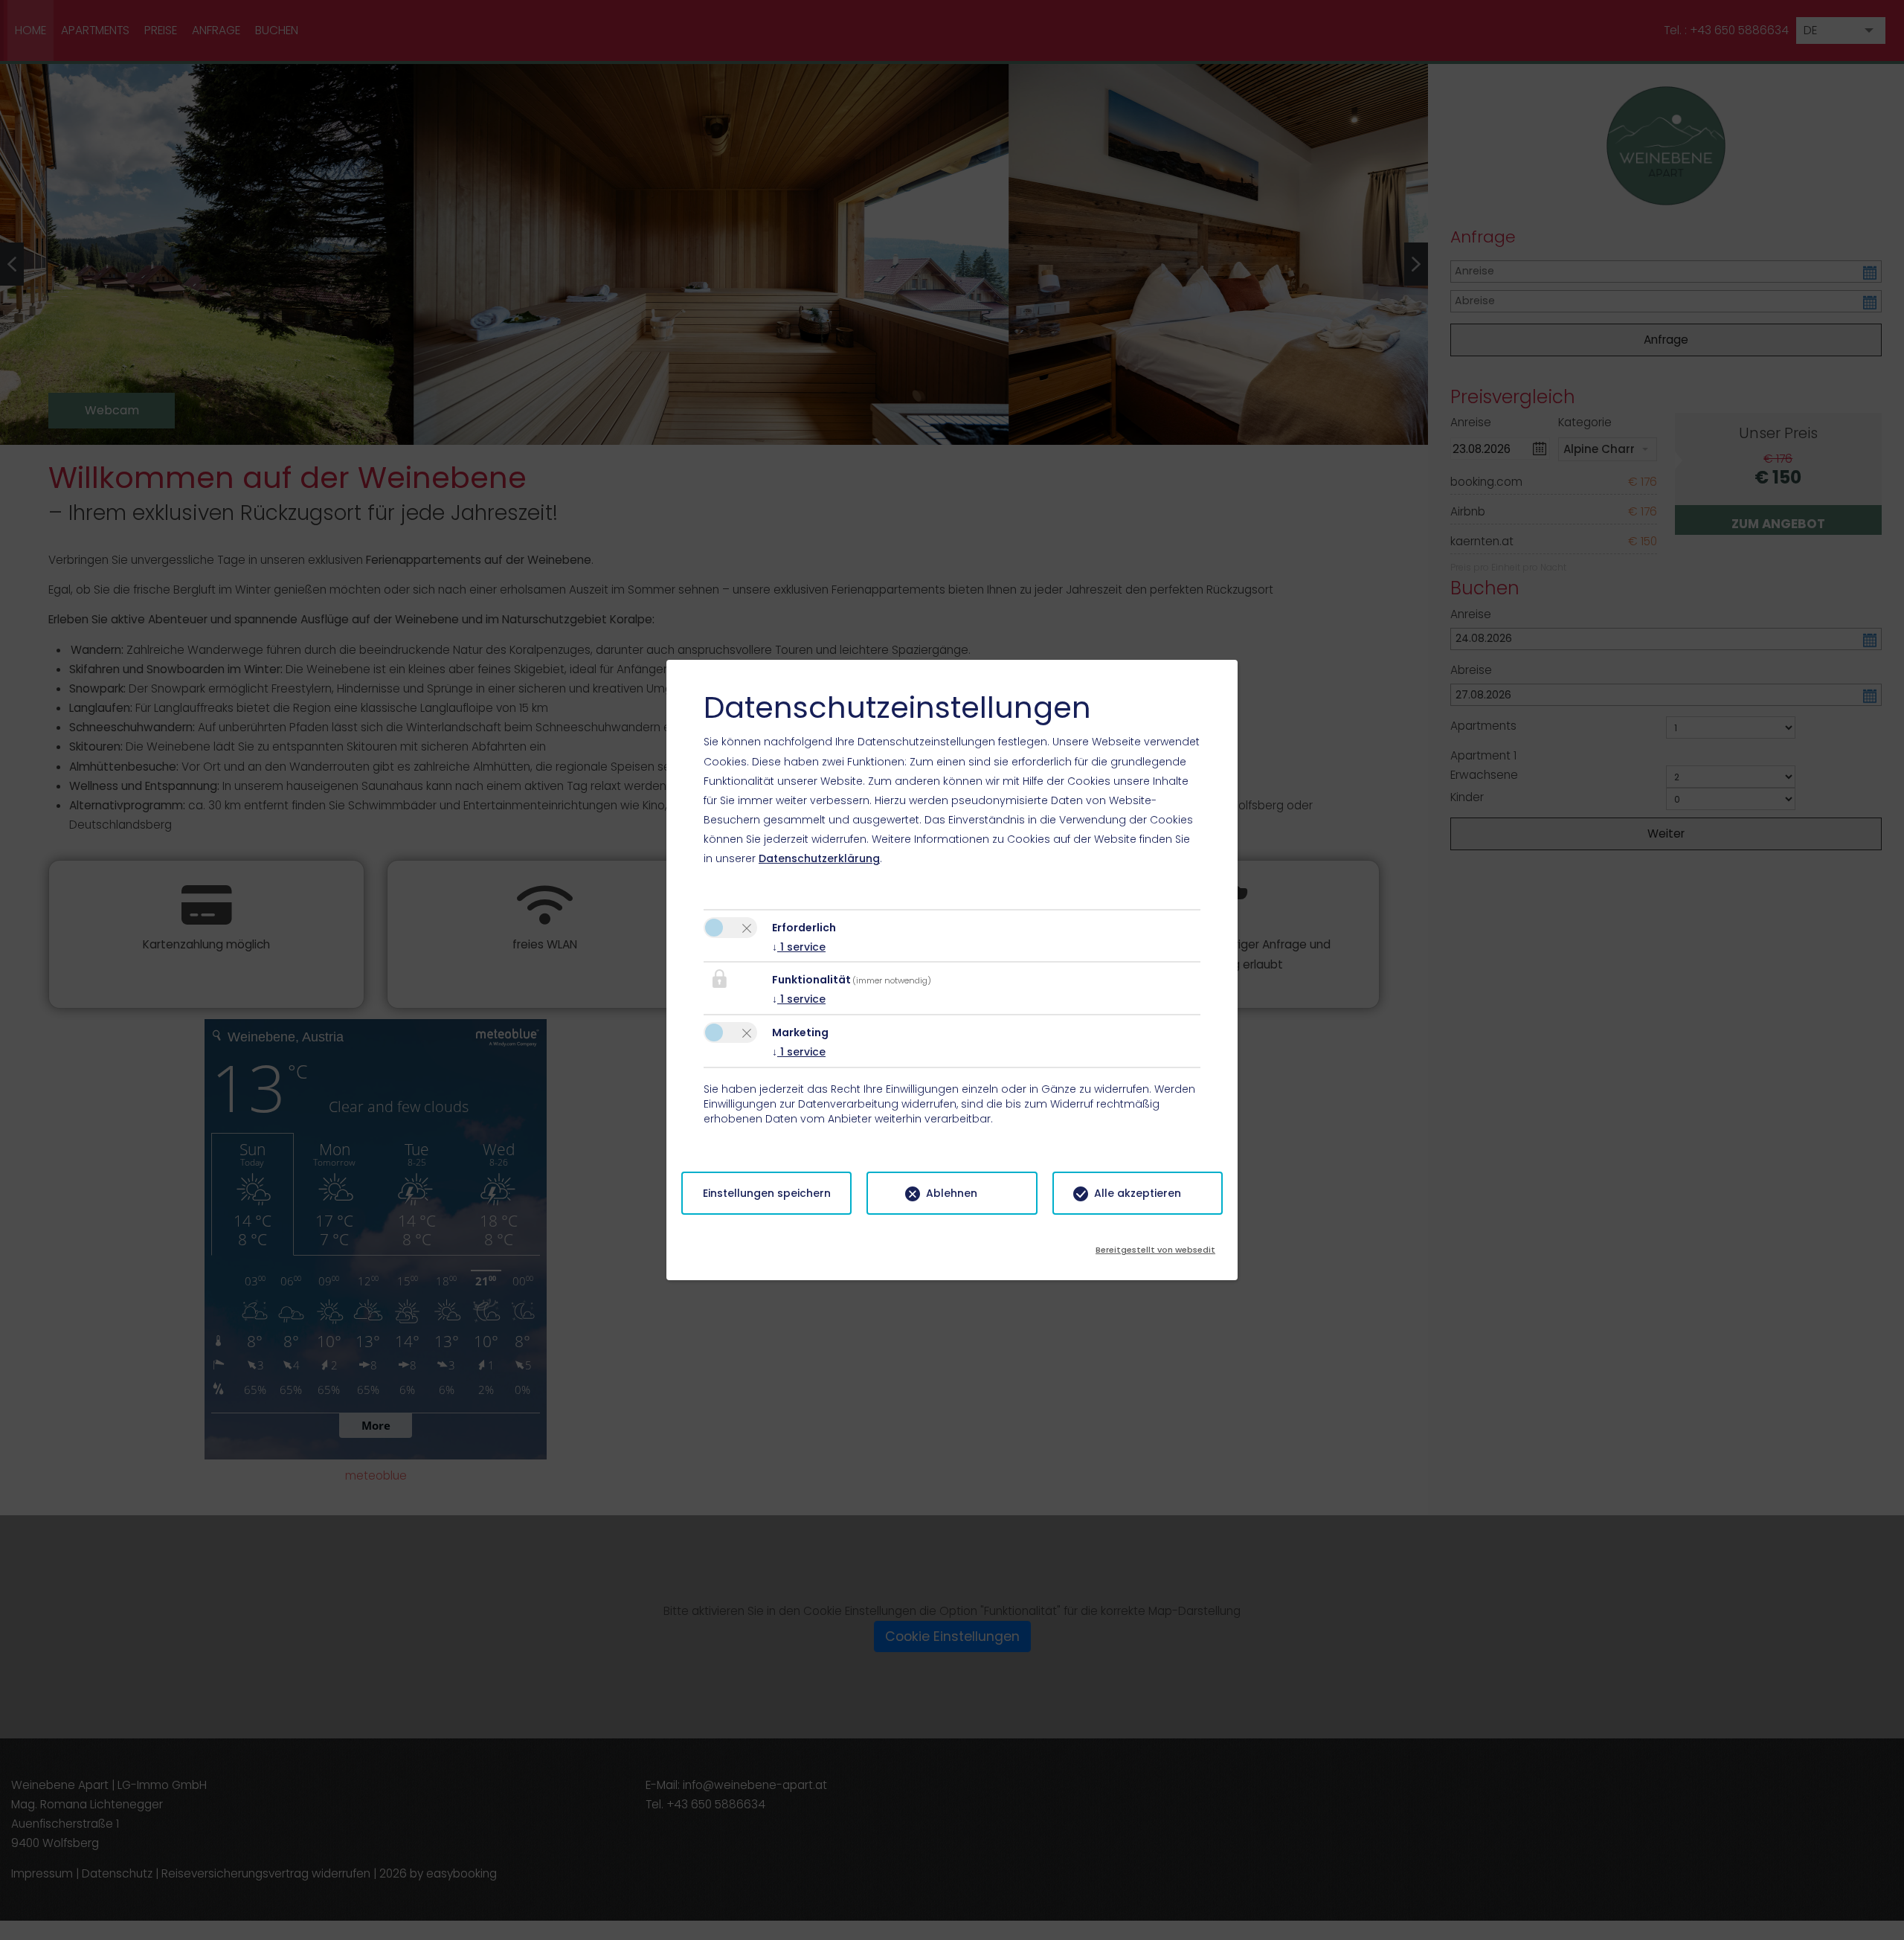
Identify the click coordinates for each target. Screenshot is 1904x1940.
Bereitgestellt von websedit (1155, 1245)
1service (799, 947)
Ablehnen (952, 1193)
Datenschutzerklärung (819, 858)
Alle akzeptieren (1138, 1193)
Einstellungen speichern (767, 1193)
